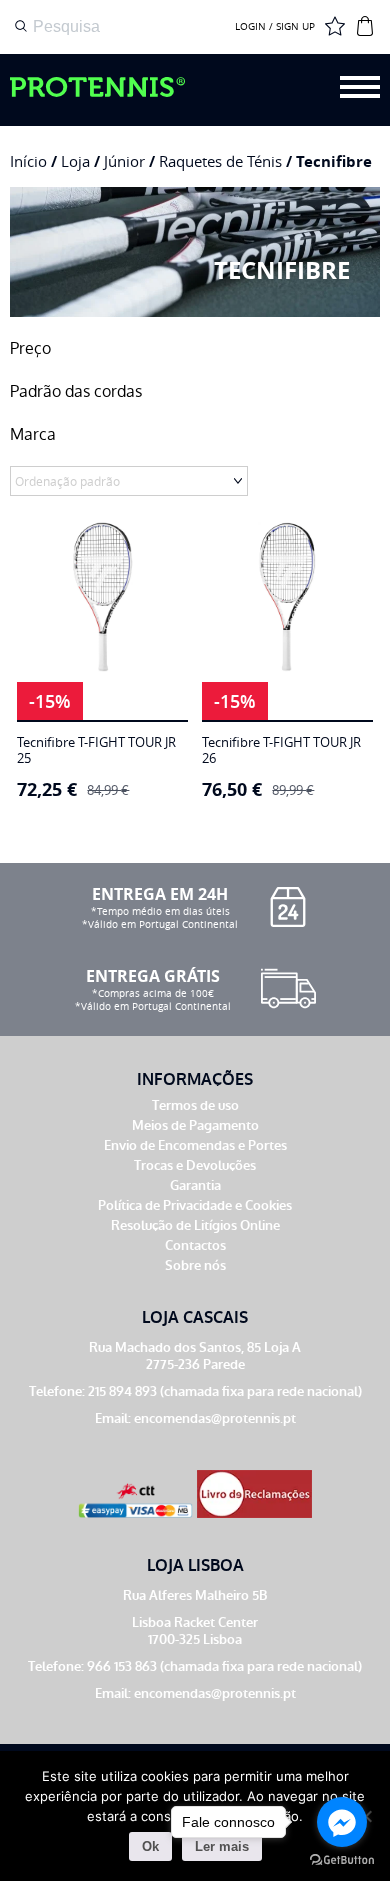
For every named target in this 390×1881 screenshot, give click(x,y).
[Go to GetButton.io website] (342, 1860)
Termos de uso (195, 1105)
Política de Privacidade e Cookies (195, 1205)
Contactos (195, 1245)
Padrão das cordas (76, 391)
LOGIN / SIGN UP (275, 27)
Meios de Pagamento (195, 1125)
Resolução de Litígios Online (195, 1225)
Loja (75, 161)
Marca (33, 434)
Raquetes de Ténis (220, 161)
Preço (30, 348)
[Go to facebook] (342, 1822)
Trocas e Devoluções (195, 1165)
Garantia (195, 1185)
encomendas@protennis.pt (215, 1418)
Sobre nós (195, 1265)
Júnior (124, 161)
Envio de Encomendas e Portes (195, 1145)
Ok (150, 1846)
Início (28, 161)
